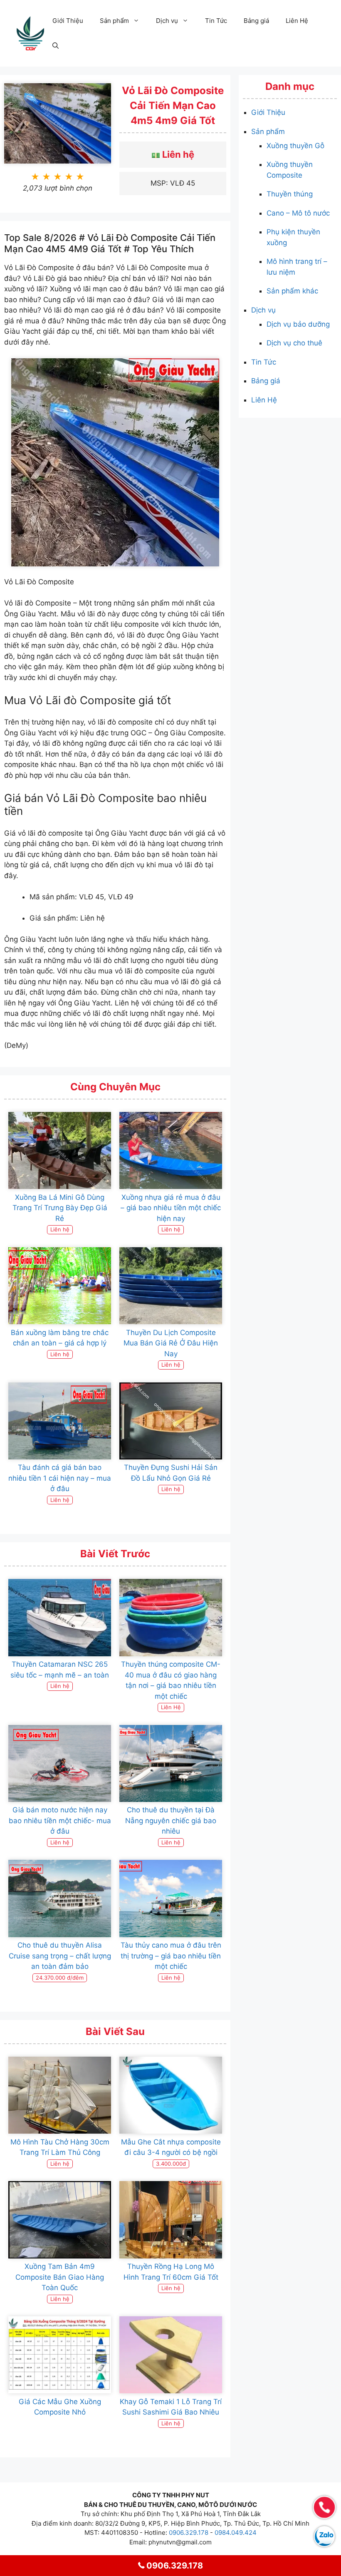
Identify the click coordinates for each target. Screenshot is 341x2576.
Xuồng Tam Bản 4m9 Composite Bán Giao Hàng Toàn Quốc (60, 2277)
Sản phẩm (114, 21)
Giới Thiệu (68, 21)
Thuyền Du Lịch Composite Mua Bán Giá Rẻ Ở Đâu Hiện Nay (171, 1343)
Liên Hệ (297, 21)
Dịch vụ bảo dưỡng (298, 324)
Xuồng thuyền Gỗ (295, 146)
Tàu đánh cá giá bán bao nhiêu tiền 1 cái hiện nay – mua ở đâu (60, 1478)
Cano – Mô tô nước (298, 213)
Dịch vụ (167, 21)
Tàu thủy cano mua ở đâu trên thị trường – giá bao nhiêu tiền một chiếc (171, 1956)
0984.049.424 (236, 2533)
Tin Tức (216, 21)
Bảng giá (256, 21)
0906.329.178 (189, 2533)
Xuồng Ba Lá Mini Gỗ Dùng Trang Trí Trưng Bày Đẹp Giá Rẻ (60, 1208)
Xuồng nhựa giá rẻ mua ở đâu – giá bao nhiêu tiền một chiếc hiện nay (171, 1208)
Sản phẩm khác (292, 291)
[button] (56, 46)
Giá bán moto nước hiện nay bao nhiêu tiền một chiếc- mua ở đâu (60, 1820)
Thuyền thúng (290, 194)
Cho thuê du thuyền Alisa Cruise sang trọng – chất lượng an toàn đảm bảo (60, 1956)
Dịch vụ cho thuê (294, 343)
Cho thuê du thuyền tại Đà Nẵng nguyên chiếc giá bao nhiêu (171, 1820)
